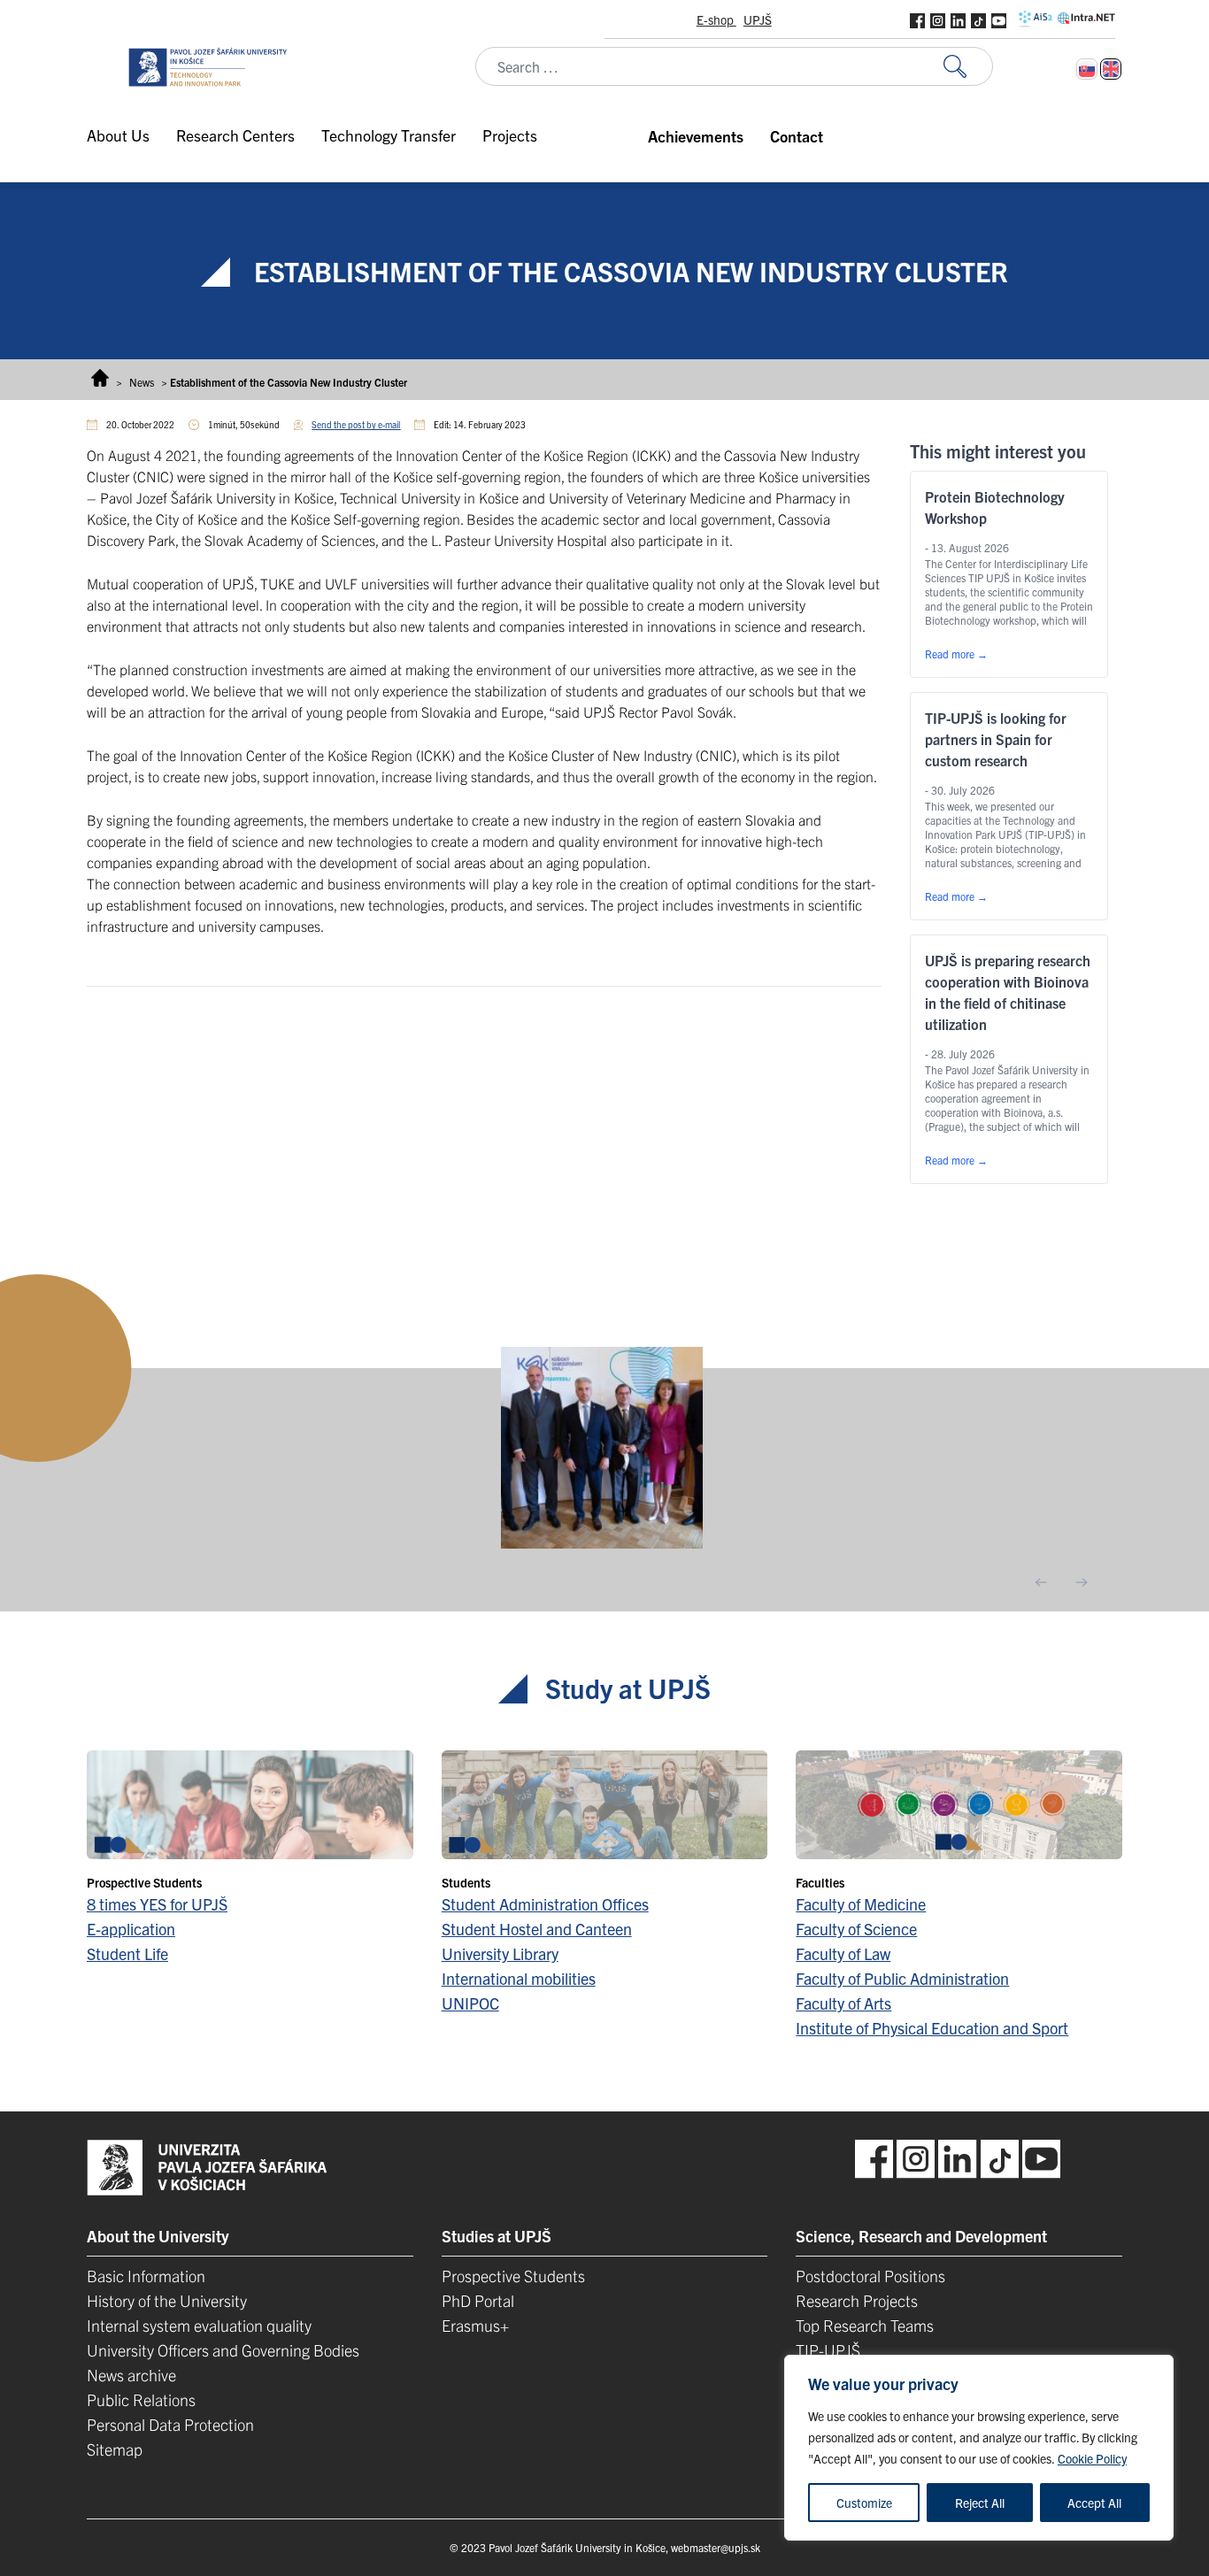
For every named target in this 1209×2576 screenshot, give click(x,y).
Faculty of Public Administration (902, 1978)
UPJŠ (758, 19)
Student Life (127, 1953)
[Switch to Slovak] (1087, 69)
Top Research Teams (865, 2325)
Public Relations (141, 2399)
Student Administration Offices (545, 1904)
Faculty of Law (843, 1953)
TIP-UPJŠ (828, 2350)
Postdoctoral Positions (870, 2276)
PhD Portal (478, 2300)
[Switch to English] (1111, 69)
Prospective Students (513, 2276)
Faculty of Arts (843, 2003)
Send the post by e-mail (356, 424)
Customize (864, 2503)
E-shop (716, 19)
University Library (500, 1953)
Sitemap (115, 2449)
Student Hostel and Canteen (537, 1929)
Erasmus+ (475, 2325)
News (142, 382)
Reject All (980, 2503)
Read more (956, 654)
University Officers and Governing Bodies (223, 2350)
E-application (131, 1929)
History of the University (167, 2300)
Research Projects (857, 2300)
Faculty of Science (856, 1929)
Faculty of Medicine (861, 1904)
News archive (131, 2375)
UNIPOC (470, 2003)
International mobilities (519, 1978)
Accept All (1094, 2503)
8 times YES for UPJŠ (157, 1904)
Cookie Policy (1092, 2458)
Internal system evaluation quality (199, 2325)
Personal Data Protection (170, 2424)
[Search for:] (968, 67)
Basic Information (146, 2276)
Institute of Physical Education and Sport (932, 2028)
